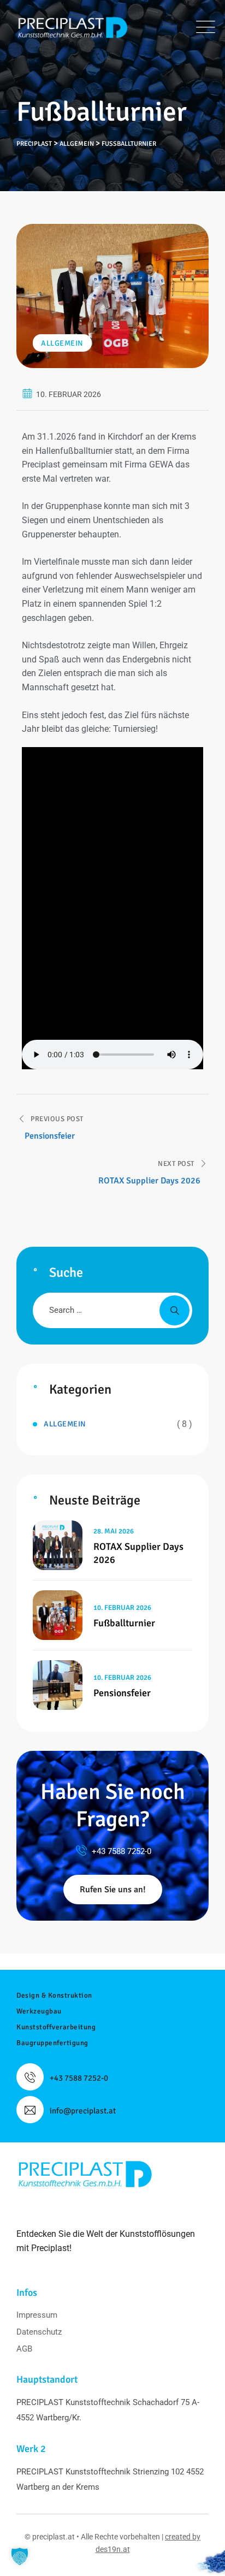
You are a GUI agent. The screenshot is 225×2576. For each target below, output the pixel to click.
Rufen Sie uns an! (113, 1890)
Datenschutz (39, 2332)
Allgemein (62, 343)
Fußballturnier (124, 1623)
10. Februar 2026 (122, 1608)
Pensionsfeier (122, 1693)
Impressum (37, 2315)
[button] (20, 2556)
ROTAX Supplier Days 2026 (138, 1553)
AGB (24, 2349)
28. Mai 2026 (114, 1531)
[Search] (174, 1310)
